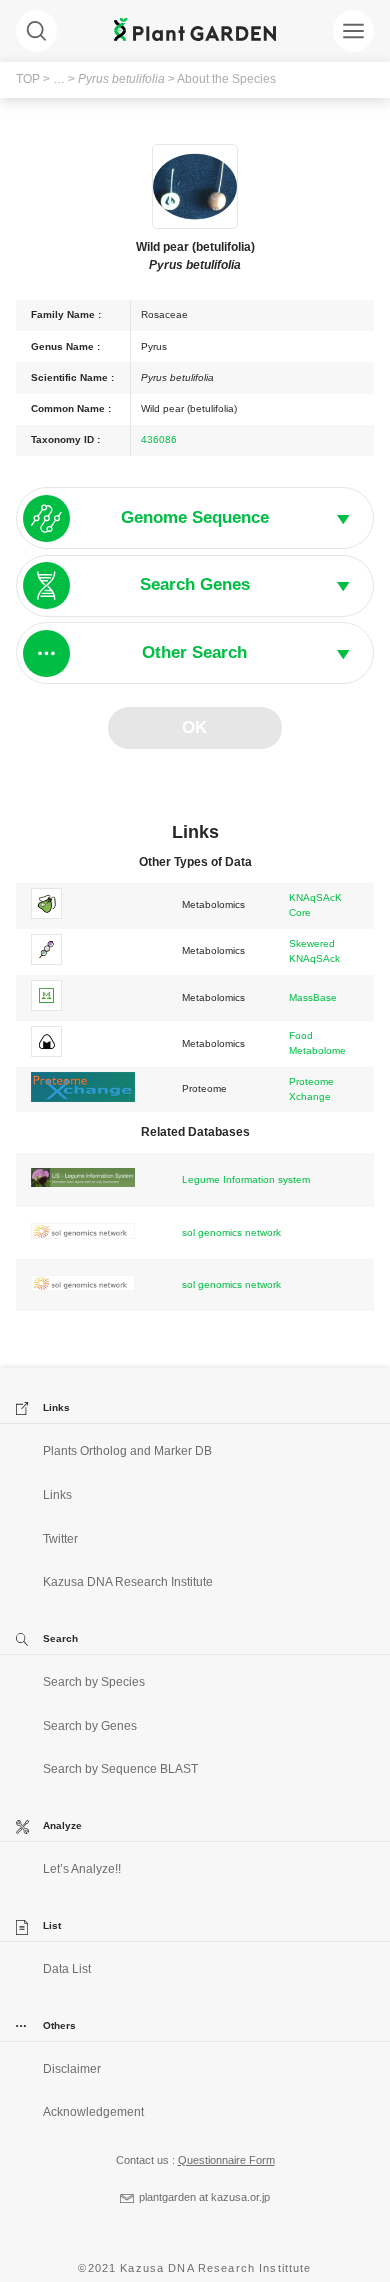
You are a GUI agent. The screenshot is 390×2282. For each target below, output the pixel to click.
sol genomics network (231, 1232)
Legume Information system (246, 1179)
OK (194, 727)
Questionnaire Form (226, 2160)
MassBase (313, 997)
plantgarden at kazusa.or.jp (204, 2197)
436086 (159, 439)
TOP (28, 79)
